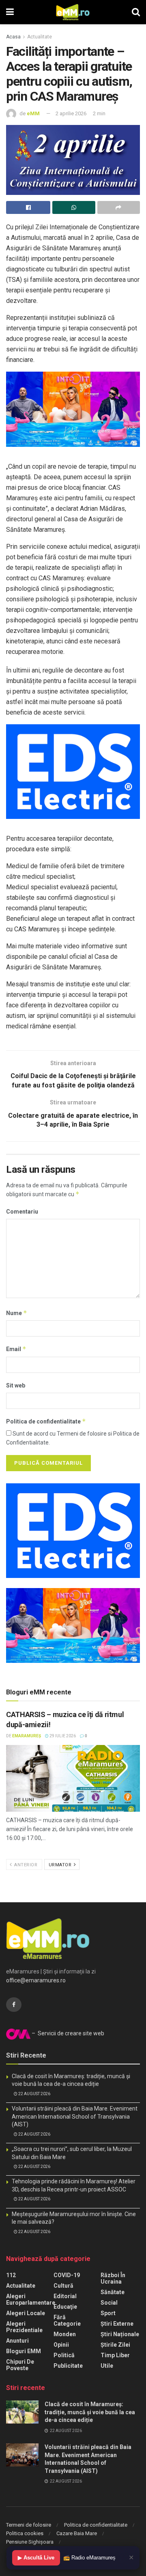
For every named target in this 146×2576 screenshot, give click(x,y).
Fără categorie (67, 2320)
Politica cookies (25, 2533)
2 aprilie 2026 (71, 113)
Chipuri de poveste (20, 2365)
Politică (64, 2355)
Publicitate (68, 2366)
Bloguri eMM (24, 2351)
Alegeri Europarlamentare (31, 2299)
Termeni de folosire (29, 2525)
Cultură (63, 2286)
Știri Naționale (120, 2334)
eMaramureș (27, 1736)
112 (11, 2275)
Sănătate (113, 2292)
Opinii (61, 2345)
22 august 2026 (34, 2094)
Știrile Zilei (115, 2345)
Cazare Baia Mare (77, 2533)
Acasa (13, 37)
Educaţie (65, 2307)
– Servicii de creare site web (67, 2033)
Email (16, 1349)
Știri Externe (117, 2324)
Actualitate (40, 37)
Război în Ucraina (113, 2278)
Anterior (25, 1865)
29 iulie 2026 (62, 1736)
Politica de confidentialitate (46, 1421)
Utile (107, 2366)
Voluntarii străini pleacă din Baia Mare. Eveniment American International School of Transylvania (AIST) (75, 2116)
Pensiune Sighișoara (30, 2542)
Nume (17, 1313)
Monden (65, 2334)
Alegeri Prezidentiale (24, 2327)
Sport (108, 2313)
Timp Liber (115, 2355)
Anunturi (17, 2341)
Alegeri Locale (26, 2313)
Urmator (61, 1865)
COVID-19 (67, 2275)
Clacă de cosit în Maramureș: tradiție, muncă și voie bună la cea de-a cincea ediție (90, 2412)
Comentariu (22, 1212)
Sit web (16, 1385)
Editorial (65, 2296)
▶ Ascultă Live (36, 2558)
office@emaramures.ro (36, 1980)
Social (109, 2303)
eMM (33, 113)
